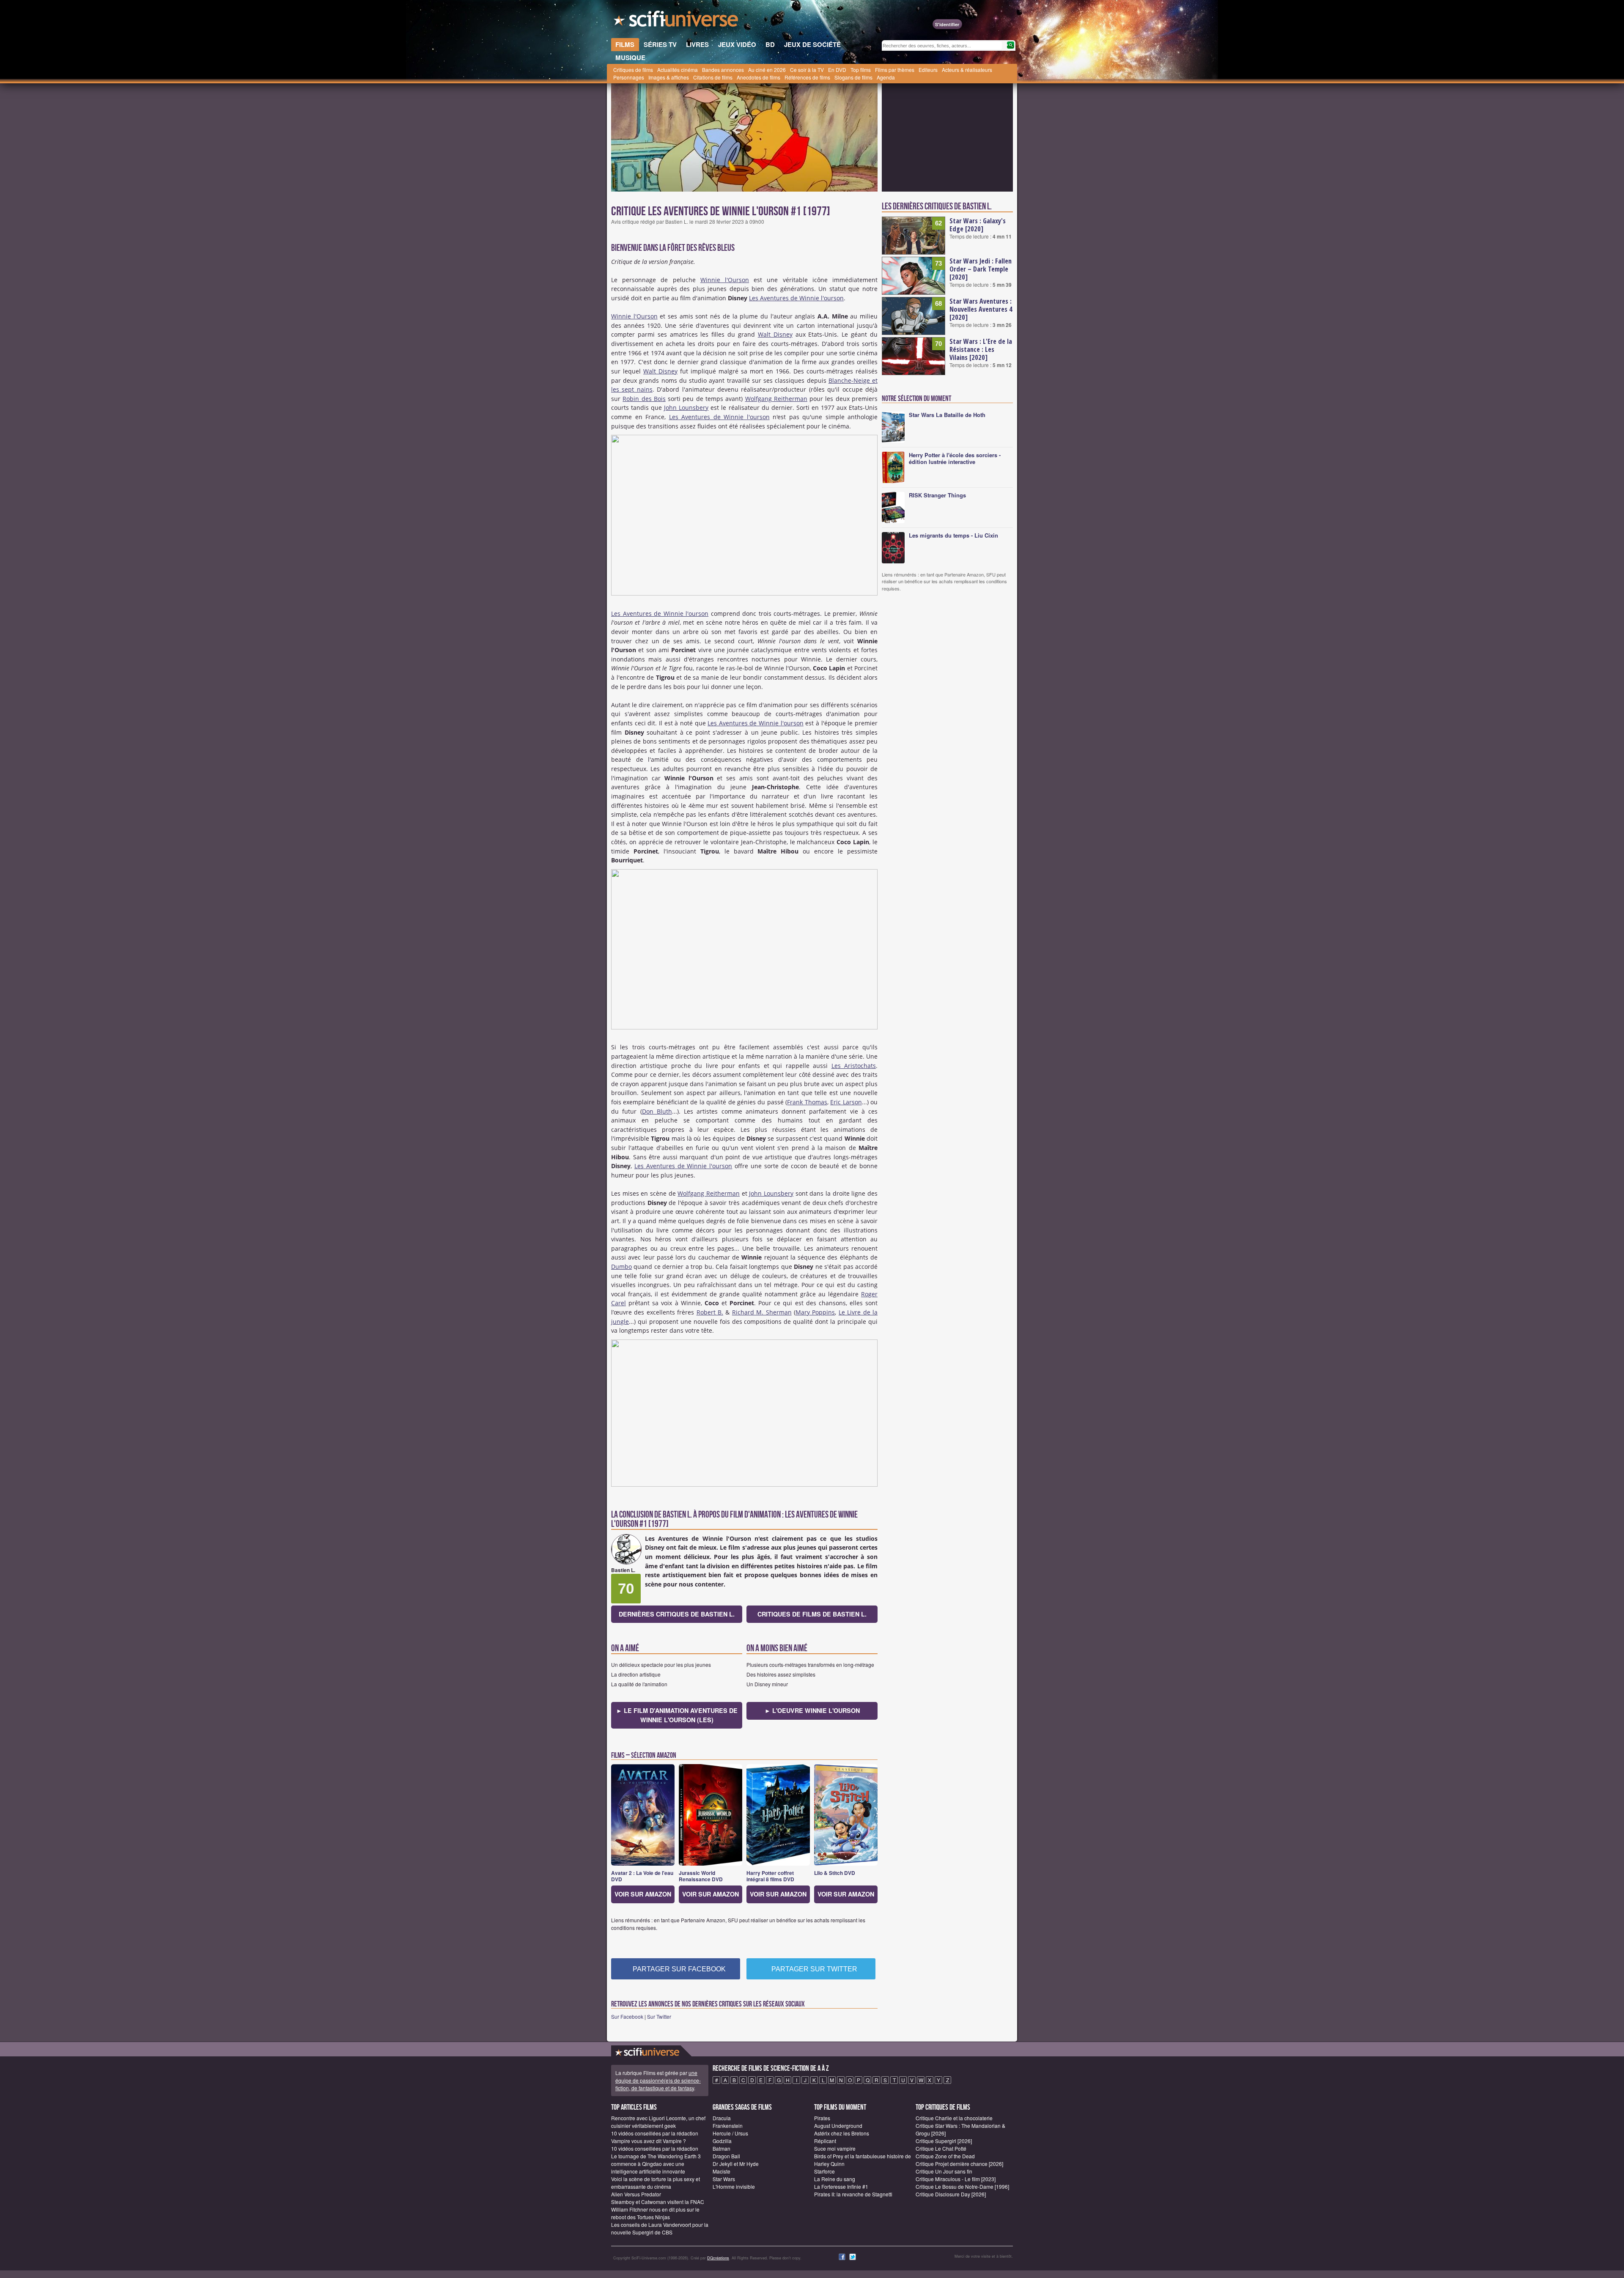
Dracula (722, 2118)
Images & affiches (669, 77)
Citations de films (713, 77)
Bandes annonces (723, 70)
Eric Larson (846, 1102)
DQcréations (718, 2258)
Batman (721, 2148)
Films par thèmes (895, 70)
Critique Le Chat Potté (941, 2148)
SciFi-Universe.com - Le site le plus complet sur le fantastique (677, 21)
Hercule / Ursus (730, 2133)
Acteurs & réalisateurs (967, 70)
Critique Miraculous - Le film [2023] (956, 2179)
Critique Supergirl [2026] (944, 2141)
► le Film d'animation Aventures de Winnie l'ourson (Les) (677, 1715)
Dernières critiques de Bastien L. (677, 1614)
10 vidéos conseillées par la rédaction (655, 2133)
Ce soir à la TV (807, 70)
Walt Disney (775, 334)
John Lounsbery (686, 408)
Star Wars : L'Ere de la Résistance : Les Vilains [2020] (981, 349)
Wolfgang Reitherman (776, 399)
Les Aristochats (854, 1066)
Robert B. (710, 1312)
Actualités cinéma (678, 70)
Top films (861, 70)
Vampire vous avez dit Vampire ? (649, 2141)
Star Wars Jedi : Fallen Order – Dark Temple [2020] (981, 269)
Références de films (807, 77)
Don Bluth (657, 1111)
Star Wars (724, 2179)
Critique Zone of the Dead (945, 2156)
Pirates (822, 2118)
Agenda (886, 77)
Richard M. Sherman (762, 1312)
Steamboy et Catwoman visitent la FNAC (658, 2202)
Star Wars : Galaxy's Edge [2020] (978, 225)
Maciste (721, 2171)
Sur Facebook (627, 2016)
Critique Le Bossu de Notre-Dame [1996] (962, 2186)
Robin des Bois (644, 399)
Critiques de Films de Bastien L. (812, 1614)
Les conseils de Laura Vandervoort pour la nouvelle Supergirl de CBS (660, 2228)
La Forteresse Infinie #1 (841, 2186)
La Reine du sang (835, 2179)
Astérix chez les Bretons (842, 2133)
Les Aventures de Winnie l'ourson (796, 298)
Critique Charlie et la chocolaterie (954, 2118)
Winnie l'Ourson (725, 280)
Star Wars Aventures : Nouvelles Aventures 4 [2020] (981, 309)
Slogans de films (853, 77)
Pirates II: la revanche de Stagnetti (853, 2194)
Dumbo (621, 1267)
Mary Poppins (815, 1312)
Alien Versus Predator (636, 2194)
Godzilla (722, 2141)
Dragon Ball (726, 2156)
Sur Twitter (659, 2016)
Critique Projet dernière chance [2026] (959, 2164)
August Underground (838, 2126)
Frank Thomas (807, 1102)
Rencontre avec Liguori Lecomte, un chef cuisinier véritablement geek (658, 2122)
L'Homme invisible (734, 2186)
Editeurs (928, 70)
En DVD (837, 70)
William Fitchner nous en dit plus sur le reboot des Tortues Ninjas (655, 2213)
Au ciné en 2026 (767, 70)
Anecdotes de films (759, 77)
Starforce (824, 2171)
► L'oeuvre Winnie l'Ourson (812, 1710)
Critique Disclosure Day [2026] (951, 2194)
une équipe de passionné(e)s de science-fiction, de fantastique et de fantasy (658, 2080)
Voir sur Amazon (643, 1894)
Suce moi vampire (835, 2148)
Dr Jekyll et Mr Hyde (736, 2164)
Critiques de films (633, 70)
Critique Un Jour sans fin (944, 2171)
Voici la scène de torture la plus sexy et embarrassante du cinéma (656, 2183)
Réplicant (825, 2141)
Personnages (629, 77)
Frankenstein (728, 2126)
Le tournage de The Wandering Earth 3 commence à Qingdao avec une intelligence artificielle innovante (656, 2164)
